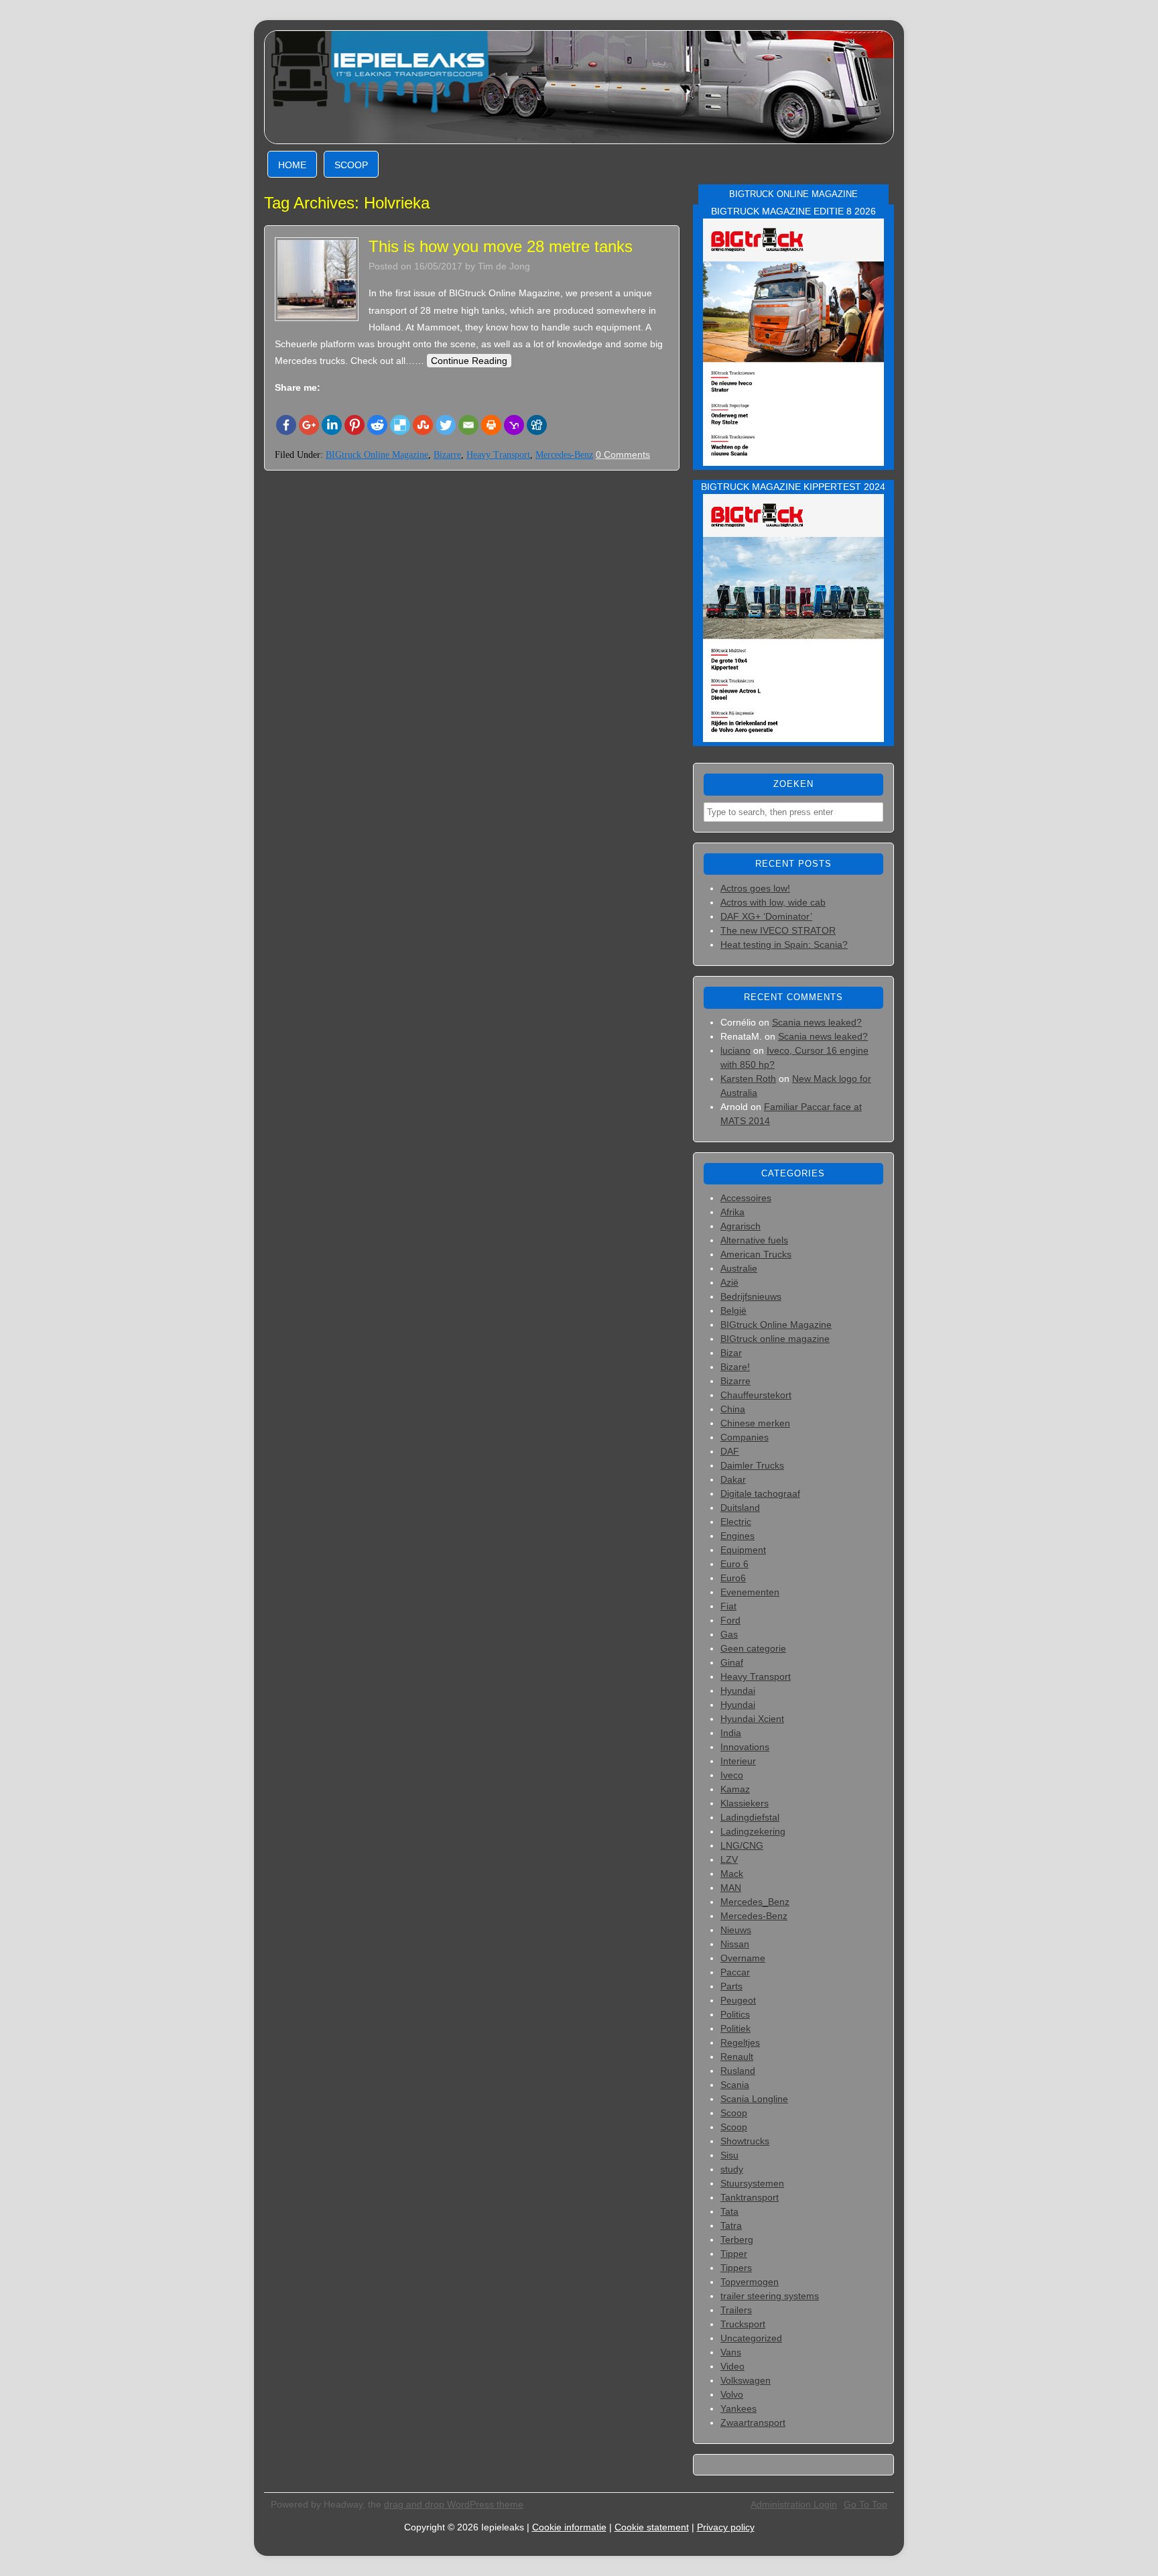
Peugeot (738, 2000)
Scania (735, 2085)
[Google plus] (309, 425)
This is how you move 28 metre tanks (501, 246)
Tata (729, 2211)
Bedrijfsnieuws (751, 1296)
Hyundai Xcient (752, 1719)
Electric (736, 1522)
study (732, 2169)
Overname (743, 1958)
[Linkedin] (332, 425)
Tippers (736, 2268)
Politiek (735, 2028)
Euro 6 (734, 1564)
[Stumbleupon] (423, 425)
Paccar (735, 1972)
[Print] (491, 425)
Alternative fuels (754, 1240)
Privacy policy (726, 2527)
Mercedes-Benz (564, 455)
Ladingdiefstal (750, 1817)
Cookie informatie (569, 2527)
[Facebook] (286, 425)
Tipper (734, 2254)
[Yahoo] (514, 425)
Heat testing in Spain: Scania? (784, 944)
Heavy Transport (498, 455)
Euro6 (733, 1578)
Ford (730, 1620)
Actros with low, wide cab (773, 902)
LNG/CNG (742, 1845)
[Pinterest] (355, 425)
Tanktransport (750, 2197)
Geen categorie (753, 1648)
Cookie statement (652, 2527)
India (731, 1733)
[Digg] (537, 425)
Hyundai (738, 1691)
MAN (731, 1888)
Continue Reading (469, 361)
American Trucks (756, 1254)
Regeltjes (740, 2042)
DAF (730, 1451)
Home (292, 165)
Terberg (737, 2240)
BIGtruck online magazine (775, 1339)
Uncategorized (751, 2338)
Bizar (731, 1353)
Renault (737, 2057)
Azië (729, 1282)
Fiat (728, 1606)
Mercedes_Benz (755, 1902)
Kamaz (735, 1789)
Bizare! (735, 1367)
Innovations (745, 1747)
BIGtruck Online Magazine (377, 455)
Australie (739, 1268)
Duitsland (740, 1508)
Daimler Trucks (752, 1465)
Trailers (736, 2310)
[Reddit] (377, 425)
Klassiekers (745, 1803)
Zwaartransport (753, 2422)
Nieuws (736, 1930)
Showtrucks (745, 2141)
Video (732, 2366)
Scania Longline (754, 2099)
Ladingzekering (753, 1831)
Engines (737, 1536)
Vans (731, 2352)
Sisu (729, 2155)
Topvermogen (750, 2282)
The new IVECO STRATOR (778, 930)
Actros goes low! (755, 888)
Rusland (738, 2071)
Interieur (738, 1761)
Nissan (735, 1944)
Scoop (351, 165)
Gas (729, 1634)
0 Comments (623, 454)
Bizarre (447, 455)
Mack (732, 1874)
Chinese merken (755, 1423)
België (733, 1310)
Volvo (732, 2394)
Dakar (733, 1479)
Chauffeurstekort (756, 1395)
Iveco (732, 1775)
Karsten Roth (748, 1079)
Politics (735, 2014)
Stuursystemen (752, 2183)
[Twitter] (446, 425)
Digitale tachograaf (760, 1493)
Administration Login (794, 2504)
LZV (729, 1859)
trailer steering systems (770, 2296)
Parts (731, 1986)
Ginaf (732, 1662)
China (733, 1409)
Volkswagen (746, 2380)
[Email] (468, 425)
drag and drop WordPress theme (454, 2504)
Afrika (732, 1212)
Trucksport (743, 2324)
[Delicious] (400, 425)
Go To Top (865, 2504)
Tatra (731, 2225)
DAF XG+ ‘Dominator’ (766, 916)
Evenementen (750, 1592)
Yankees (738, 2408)
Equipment (743, 1550)
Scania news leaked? (817, 1022)
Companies (745, 1437)
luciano (735, 1050)
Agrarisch (741, 1226)
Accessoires (746, 1198)
